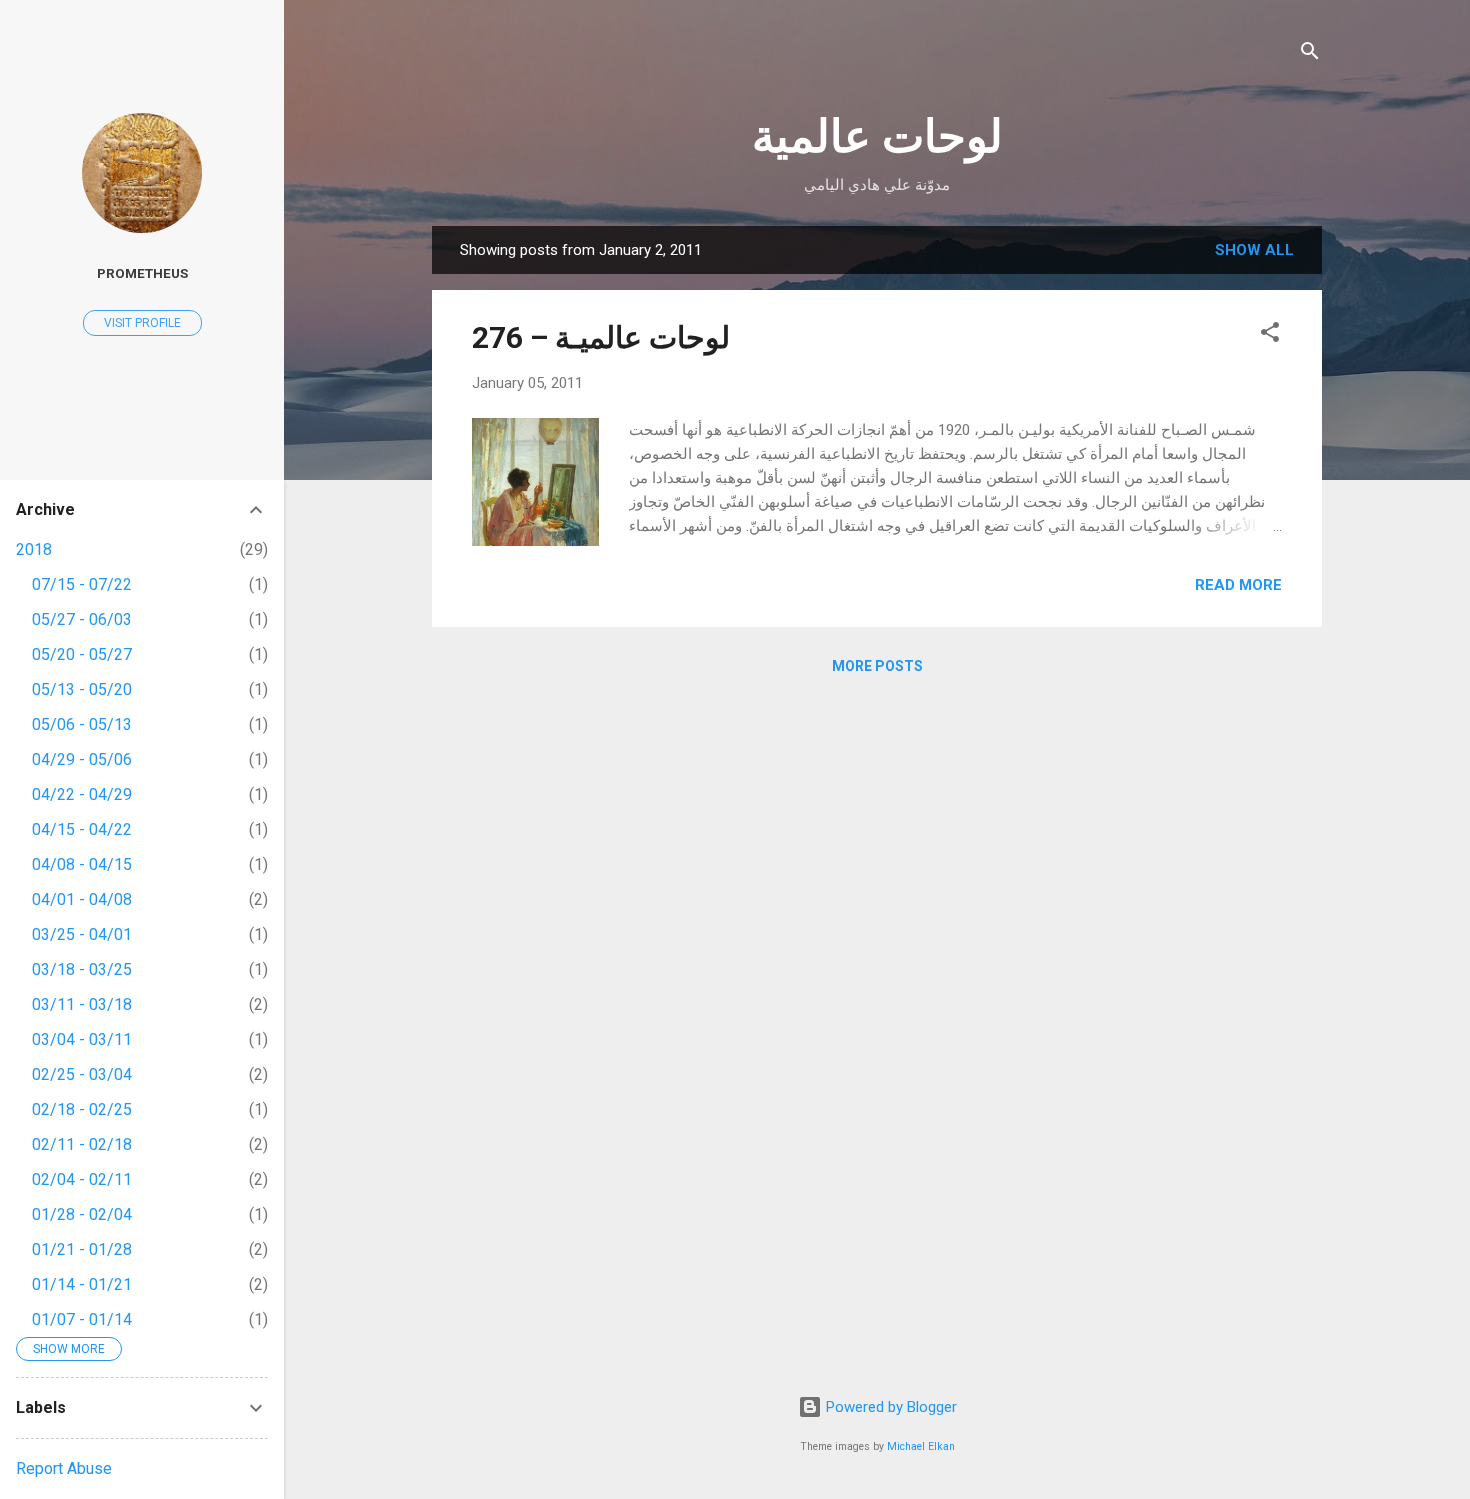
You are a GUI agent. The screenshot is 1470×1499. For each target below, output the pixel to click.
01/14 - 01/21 (82, 1284)
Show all (1254, 250)
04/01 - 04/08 (82, 899)
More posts (877, 666)
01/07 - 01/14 (82, 1319)
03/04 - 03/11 (82, 1039)
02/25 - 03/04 (82, 1074)
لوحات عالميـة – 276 (601, 337)
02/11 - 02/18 (82, 1144)
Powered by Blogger (889, 1407)
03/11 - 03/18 (82, 1004)
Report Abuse (64, 1468)
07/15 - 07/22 (82, 584)
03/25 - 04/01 (82, 934)
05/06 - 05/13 (82, 724)
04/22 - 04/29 (82, 794)
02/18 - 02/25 (82, 1109)
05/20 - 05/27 (82, 654)
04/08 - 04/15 (82, 864)
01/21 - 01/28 (82, 1249)
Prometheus (142, 273)
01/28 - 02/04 (82, 1214)
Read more (1238, 585)
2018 (34, 549)
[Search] (1310, 54)
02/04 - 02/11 (82, 1179)
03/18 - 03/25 (82, 969)
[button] (1270, 335)
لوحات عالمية (877, 136)
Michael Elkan (921, 1446)
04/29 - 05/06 (82, 759)
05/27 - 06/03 (82, 619)
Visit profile (142, 323)
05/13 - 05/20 (82, 689)
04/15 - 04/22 (82, 829)
